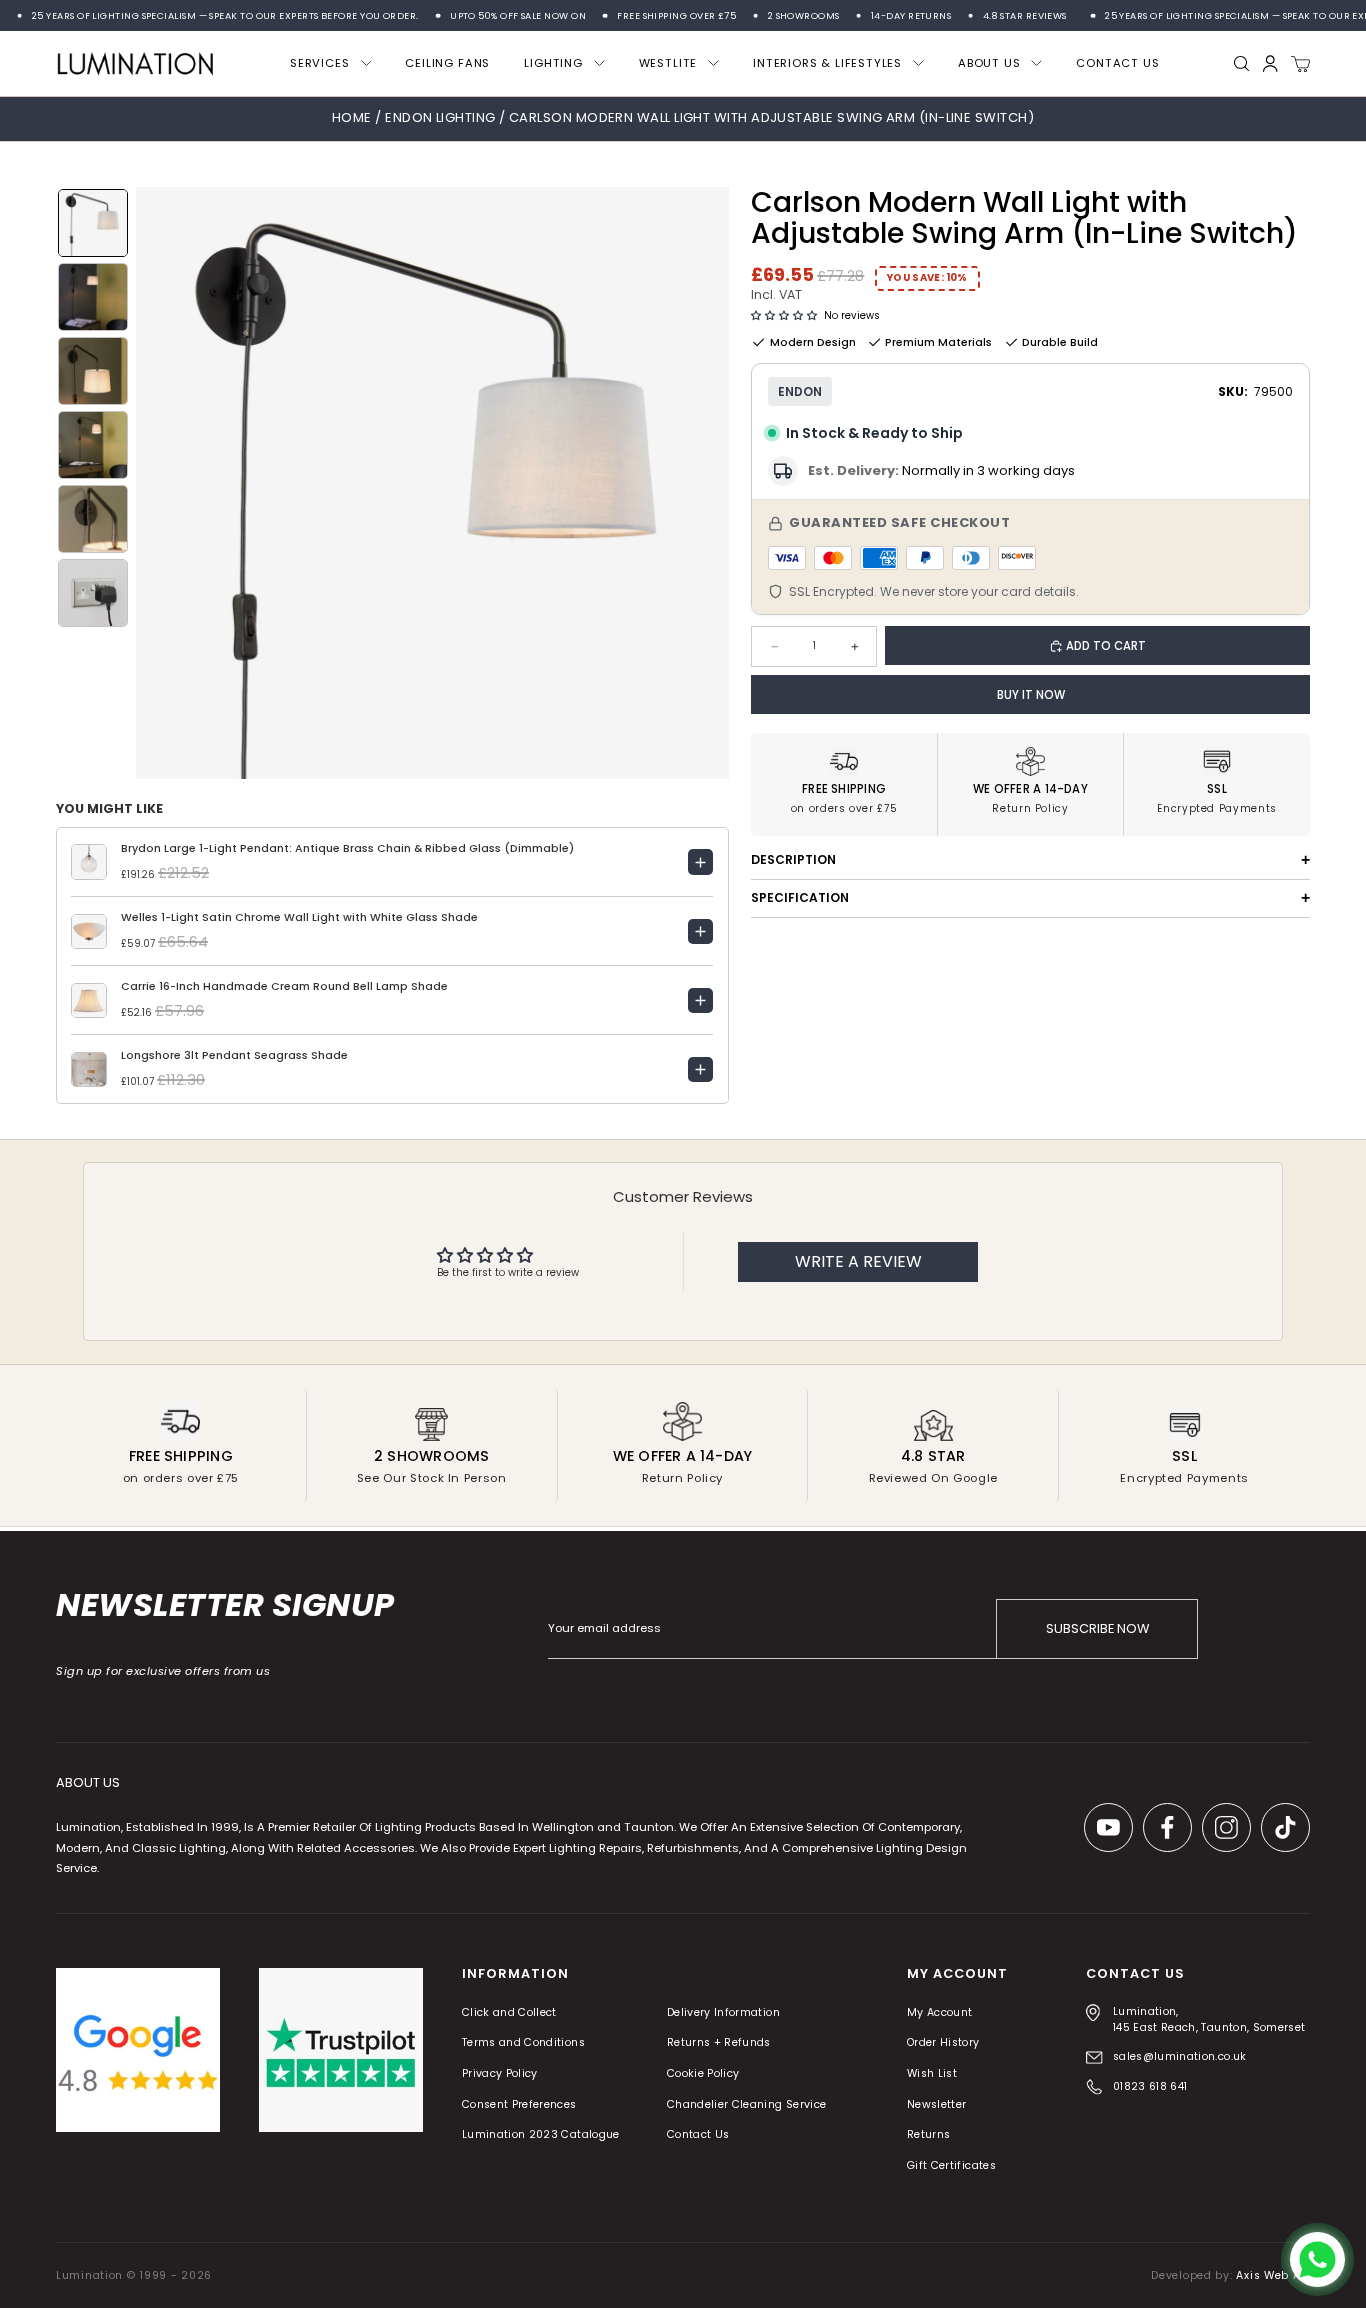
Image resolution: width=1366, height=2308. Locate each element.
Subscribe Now (1097, 1628)
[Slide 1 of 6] (93, 223)
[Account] (1270, 63)
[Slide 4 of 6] (93, 445)
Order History (943, 2043)
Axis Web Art (1273, 2275)
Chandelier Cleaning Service (747, 2104)
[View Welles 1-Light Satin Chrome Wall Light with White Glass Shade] (701, 932)
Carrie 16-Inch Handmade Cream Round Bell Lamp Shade (284, 986)
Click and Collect (509, 2012)
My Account (940, 2012)
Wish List (932, 2073)
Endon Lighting (442, 117)
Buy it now (1031, 695)
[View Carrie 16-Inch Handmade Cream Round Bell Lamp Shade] (701, 1001)
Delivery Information (723, 2012)
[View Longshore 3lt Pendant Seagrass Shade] (701, 1070)
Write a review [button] (858, 1261)
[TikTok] (1285, 1827)
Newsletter (937, 2104)
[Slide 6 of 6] (93, 593)
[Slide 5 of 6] (93, 519)
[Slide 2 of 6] (93, 297)
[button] (784, 316)
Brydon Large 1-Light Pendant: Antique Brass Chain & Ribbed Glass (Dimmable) (347, 848)
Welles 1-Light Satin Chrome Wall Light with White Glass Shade (299, 917)
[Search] (1242, 64)
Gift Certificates (951, 2165)
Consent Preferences (519, 2104)
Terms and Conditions (523, 2043)
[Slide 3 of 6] (93, 371)
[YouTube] (1108, 1827)
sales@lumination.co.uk (1180, 2056)
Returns (928, 2135)
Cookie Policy (703, 2073)
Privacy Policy (500, 2073)
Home (352, 117)
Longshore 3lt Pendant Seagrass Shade (234, 1055)
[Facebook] (1167, 1827)
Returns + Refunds (719, 2043)
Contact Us (698, 2135)
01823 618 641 (1150, 2086)
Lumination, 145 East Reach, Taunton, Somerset (1209, 2019)
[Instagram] (1226, 1827)
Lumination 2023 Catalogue (541, 2135)
